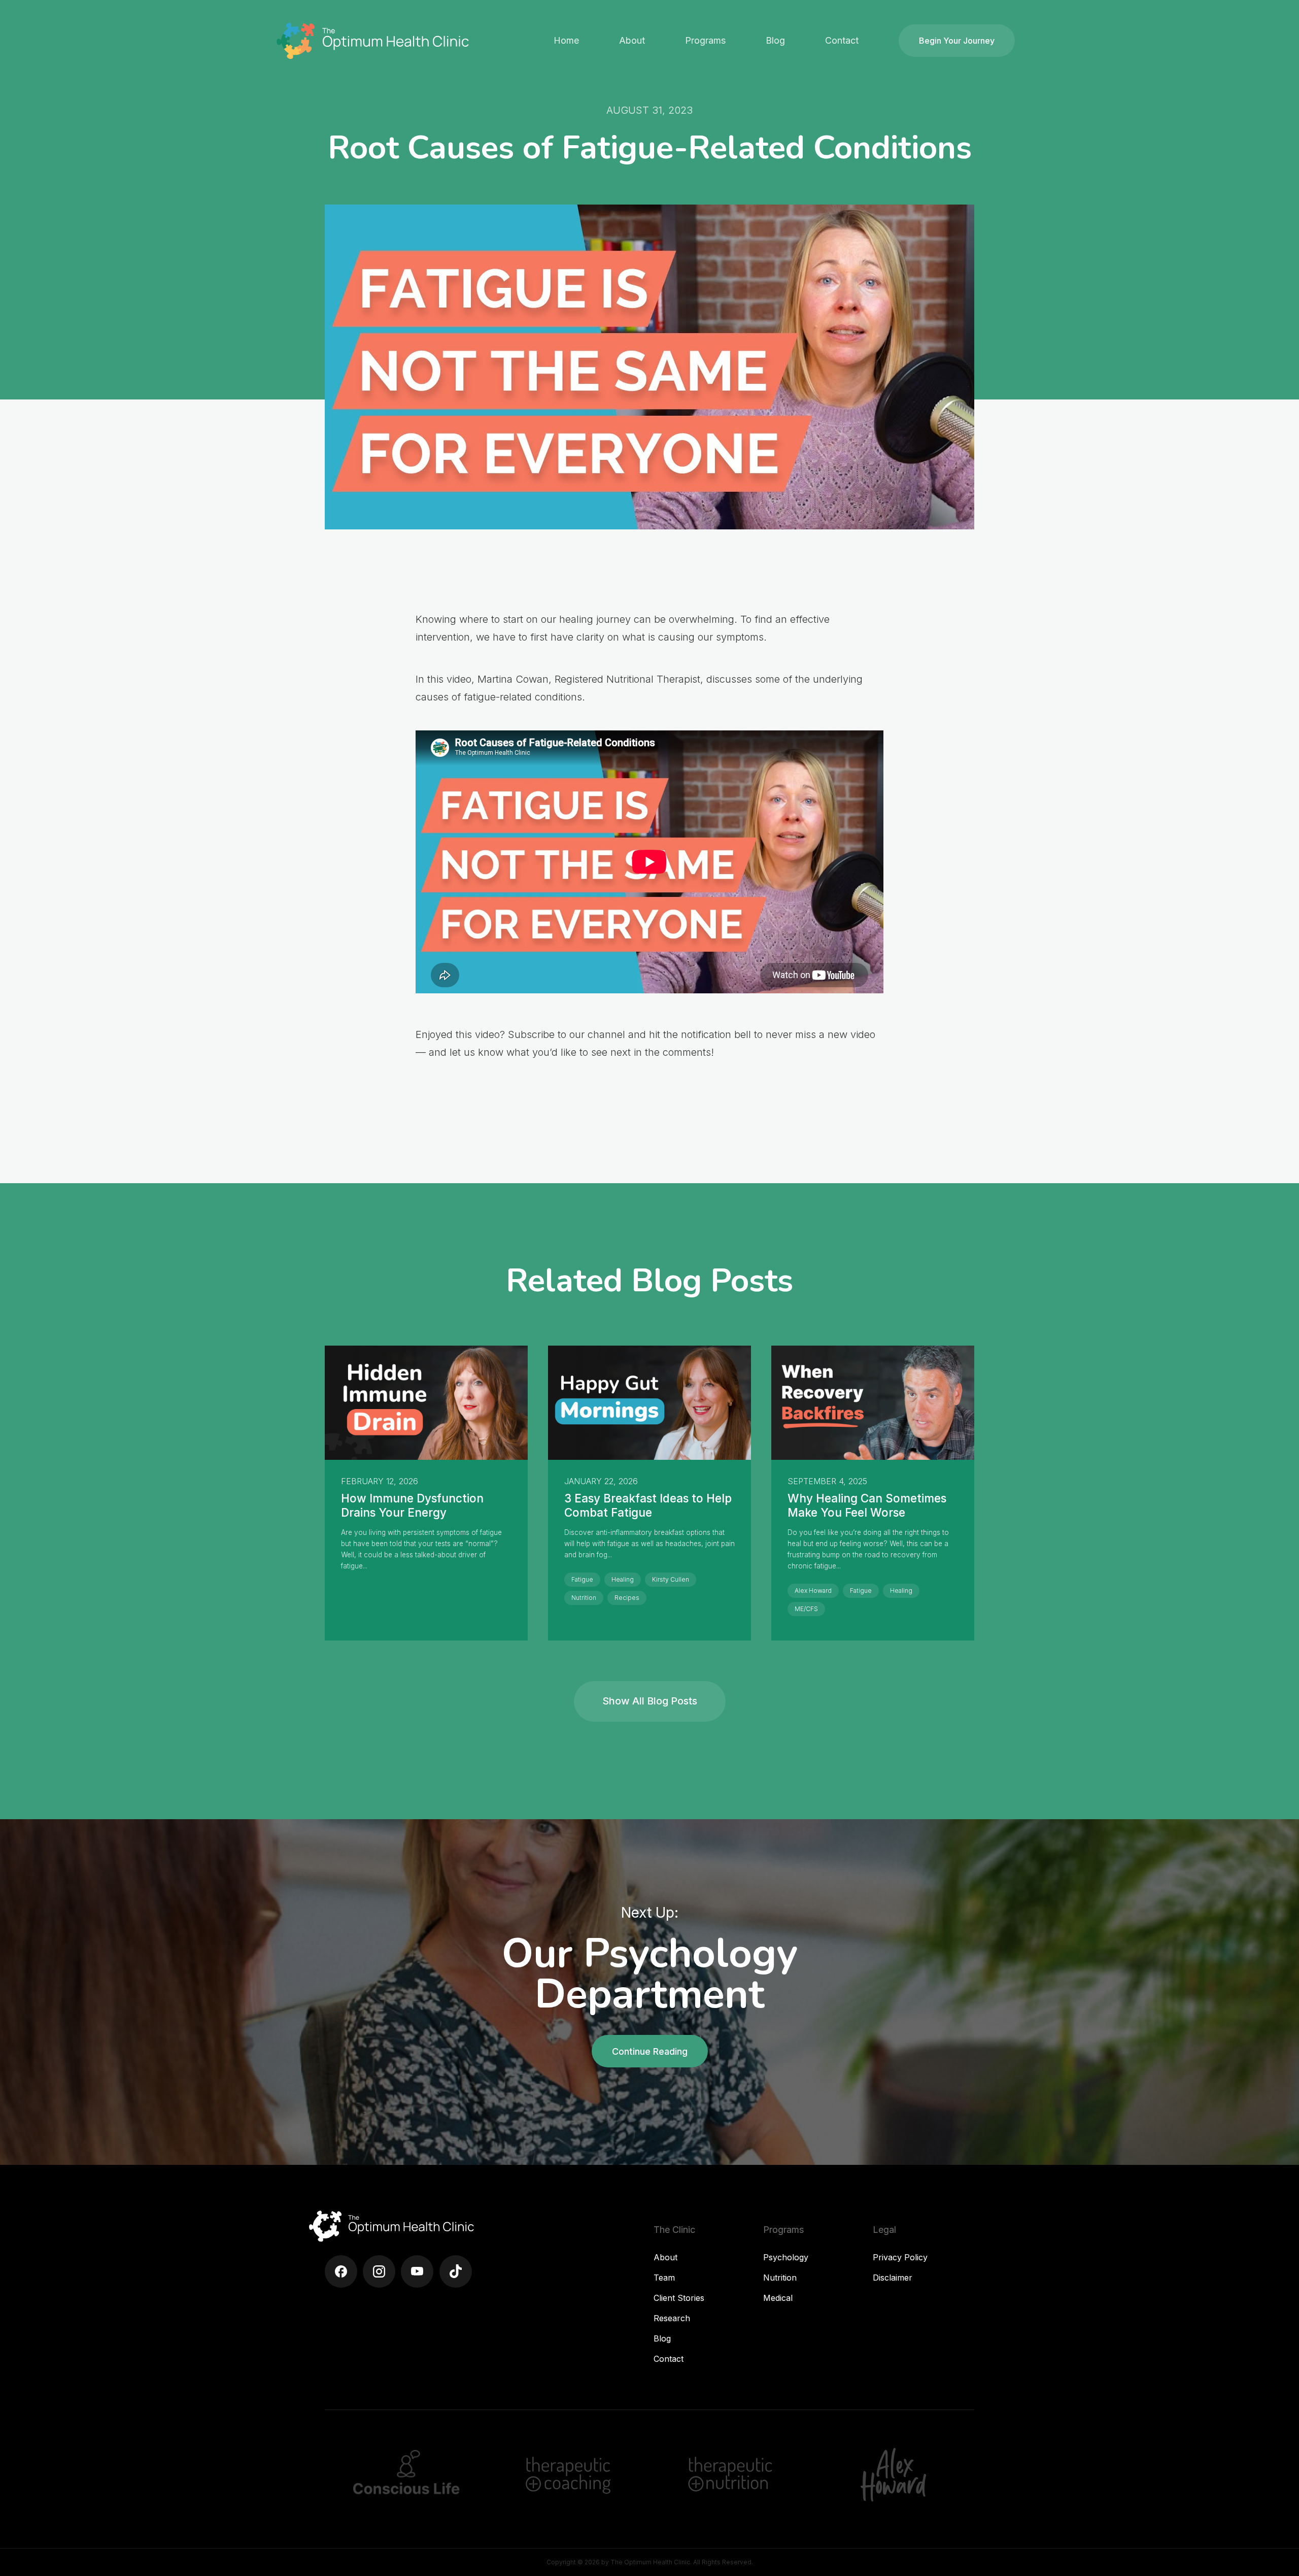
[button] (632, 41)
